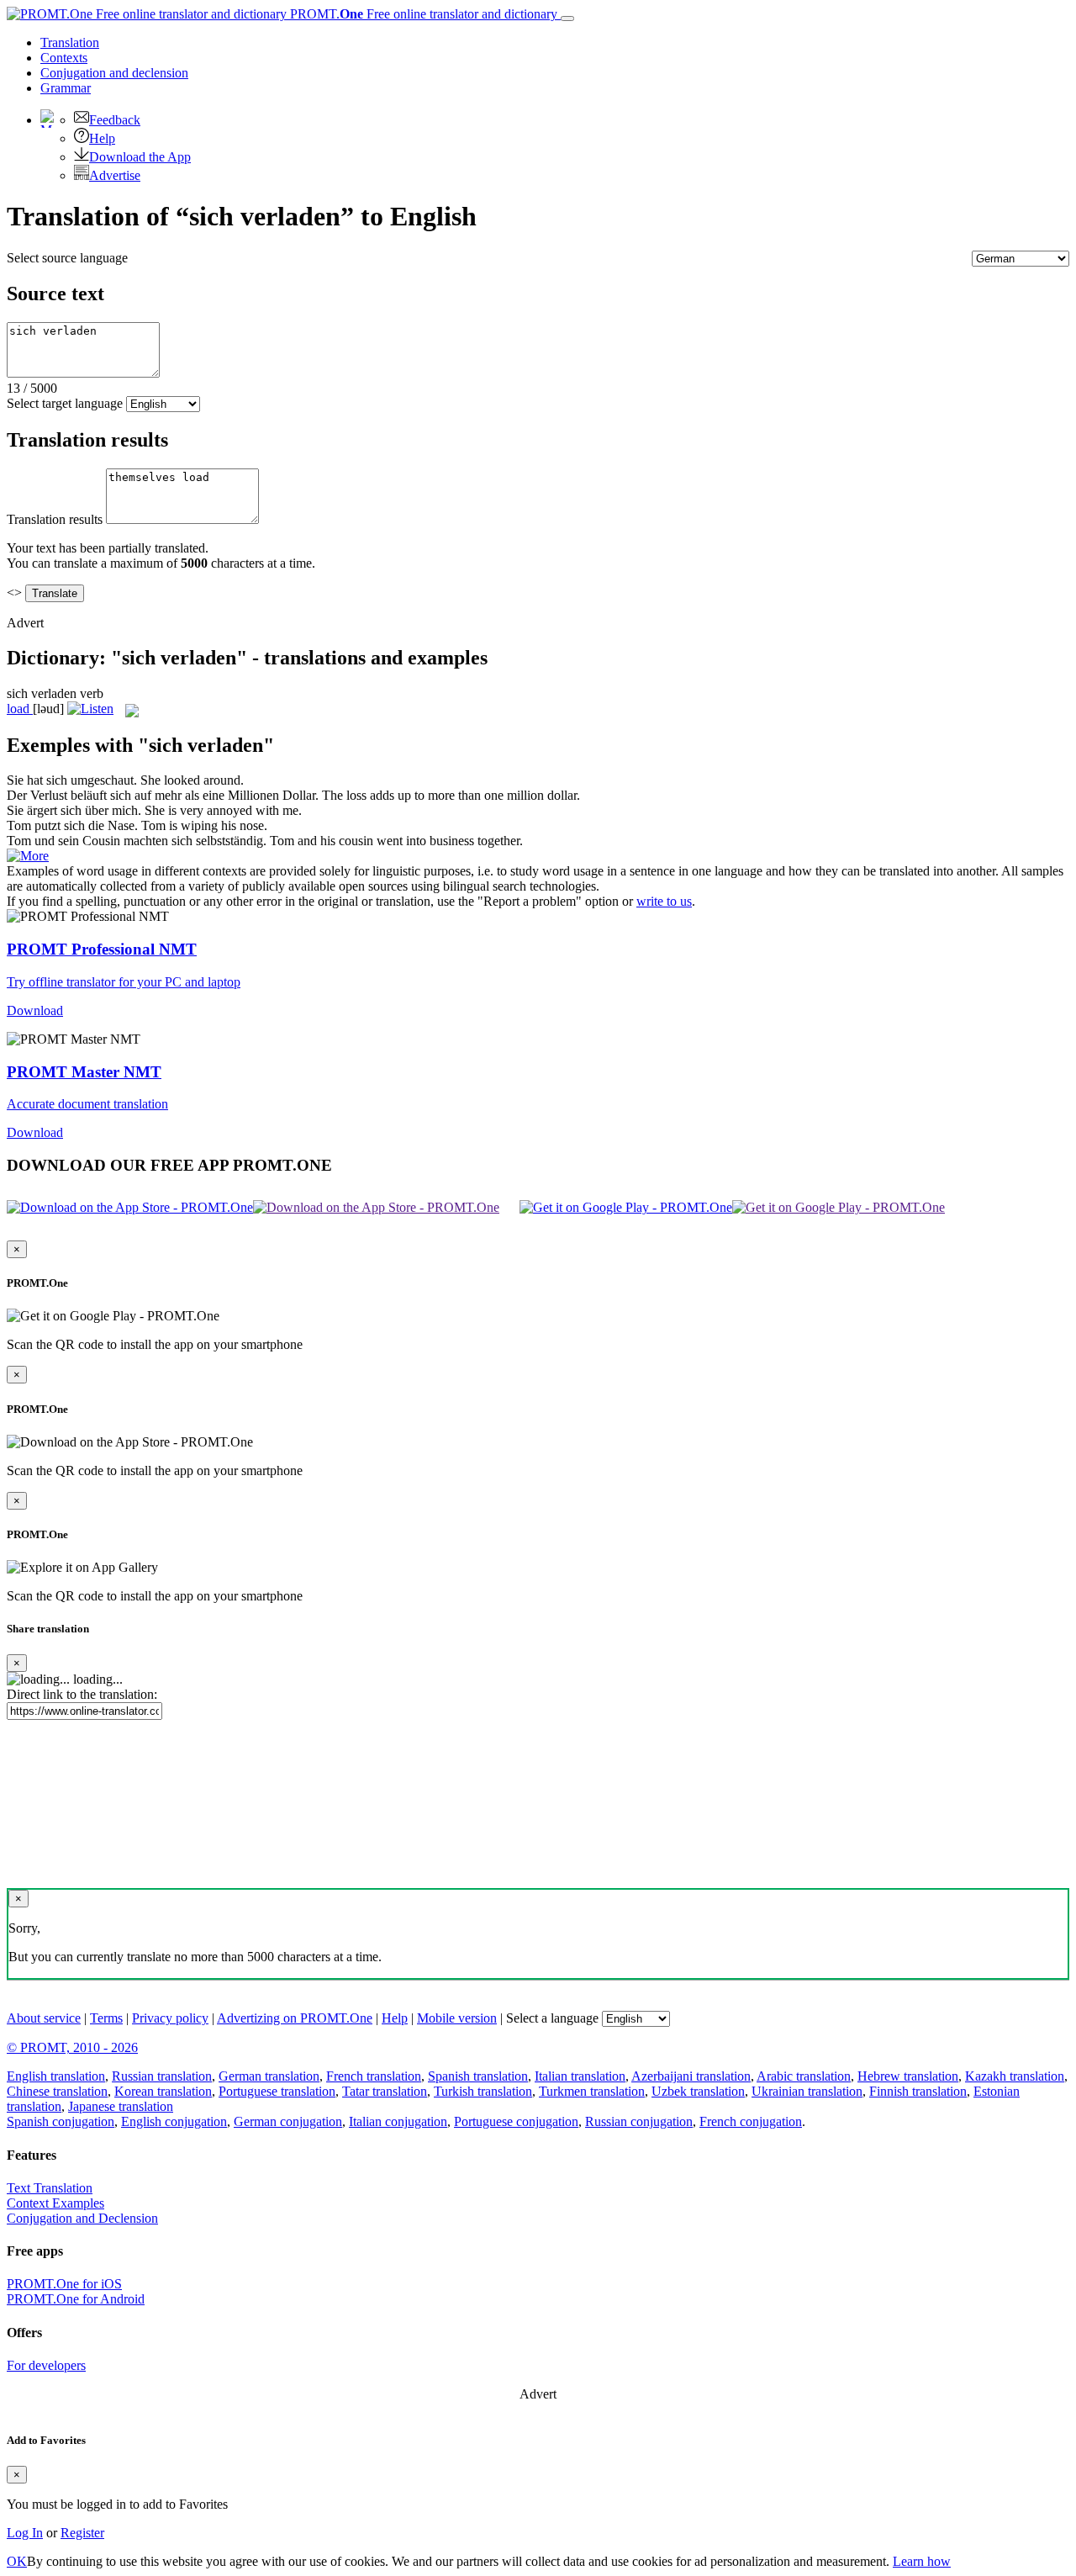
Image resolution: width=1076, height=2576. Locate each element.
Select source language (67, 258)
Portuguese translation (277, 2091)
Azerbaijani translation (691, 2076)
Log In (25, 2533)
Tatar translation (385, 2091)
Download (35, 1010)
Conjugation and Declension (82, 2218)
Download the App (140, 157)
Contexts (64, 58)
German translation (269, 2076)
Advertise (115, 175)
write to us (664, 901)
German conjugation (288, 2121)
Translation (70, 42)
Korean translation (163, 2091)
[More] (28, 856)
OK (17, 2561)
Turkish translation (483, 2091)
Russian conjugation (639, 2121)
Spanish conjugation (61, 2121)
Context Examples (55, 2203)
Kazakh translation (1015, 2076)
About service (44, 2018)
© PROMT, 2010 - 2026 (72, 2047)
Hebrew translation (908, 2076)
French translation (374, 2076)
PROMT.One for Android (76, 2299)
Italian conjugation (398, 2121)
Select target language (65, 403)
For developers (46, 2365)
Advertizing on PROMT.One (295, 2018)
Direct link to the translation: (82, 1694)
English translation (56, 2076)
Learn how (922, 2561)
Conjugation (114, 73)
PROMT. (422, 14)
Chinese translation (57, 2091)
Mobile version (457, 2018)
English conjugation (174, 2121)
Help (102, 138)
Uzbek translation (698, 2091)
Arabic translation (804, 2076)
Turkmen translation (592, 2091)
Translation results (55, 519)
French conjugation (751, 2121)
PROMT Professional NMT (102, 949)
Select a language (552, 2018)
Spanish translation (478, 2076)
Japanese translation (121, 2106)
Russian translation (162, 2076)
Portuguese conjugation (516, 2121)
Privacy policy (170, 2018)
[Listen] (90, 709)
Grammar (66, 88)
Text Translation (50, 2188)
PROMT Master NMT (84, 1072)
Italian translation (580, 2076)
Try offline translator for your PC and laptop (124, 982)
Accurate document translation (87, 1104)
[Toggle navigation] (567, 19)
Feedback (115, 120)
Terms (106, 2018)
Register (82, 2533)
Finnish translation (918, 2091)
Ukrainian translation (807, 2091)
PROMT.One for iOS (64, 2284)
